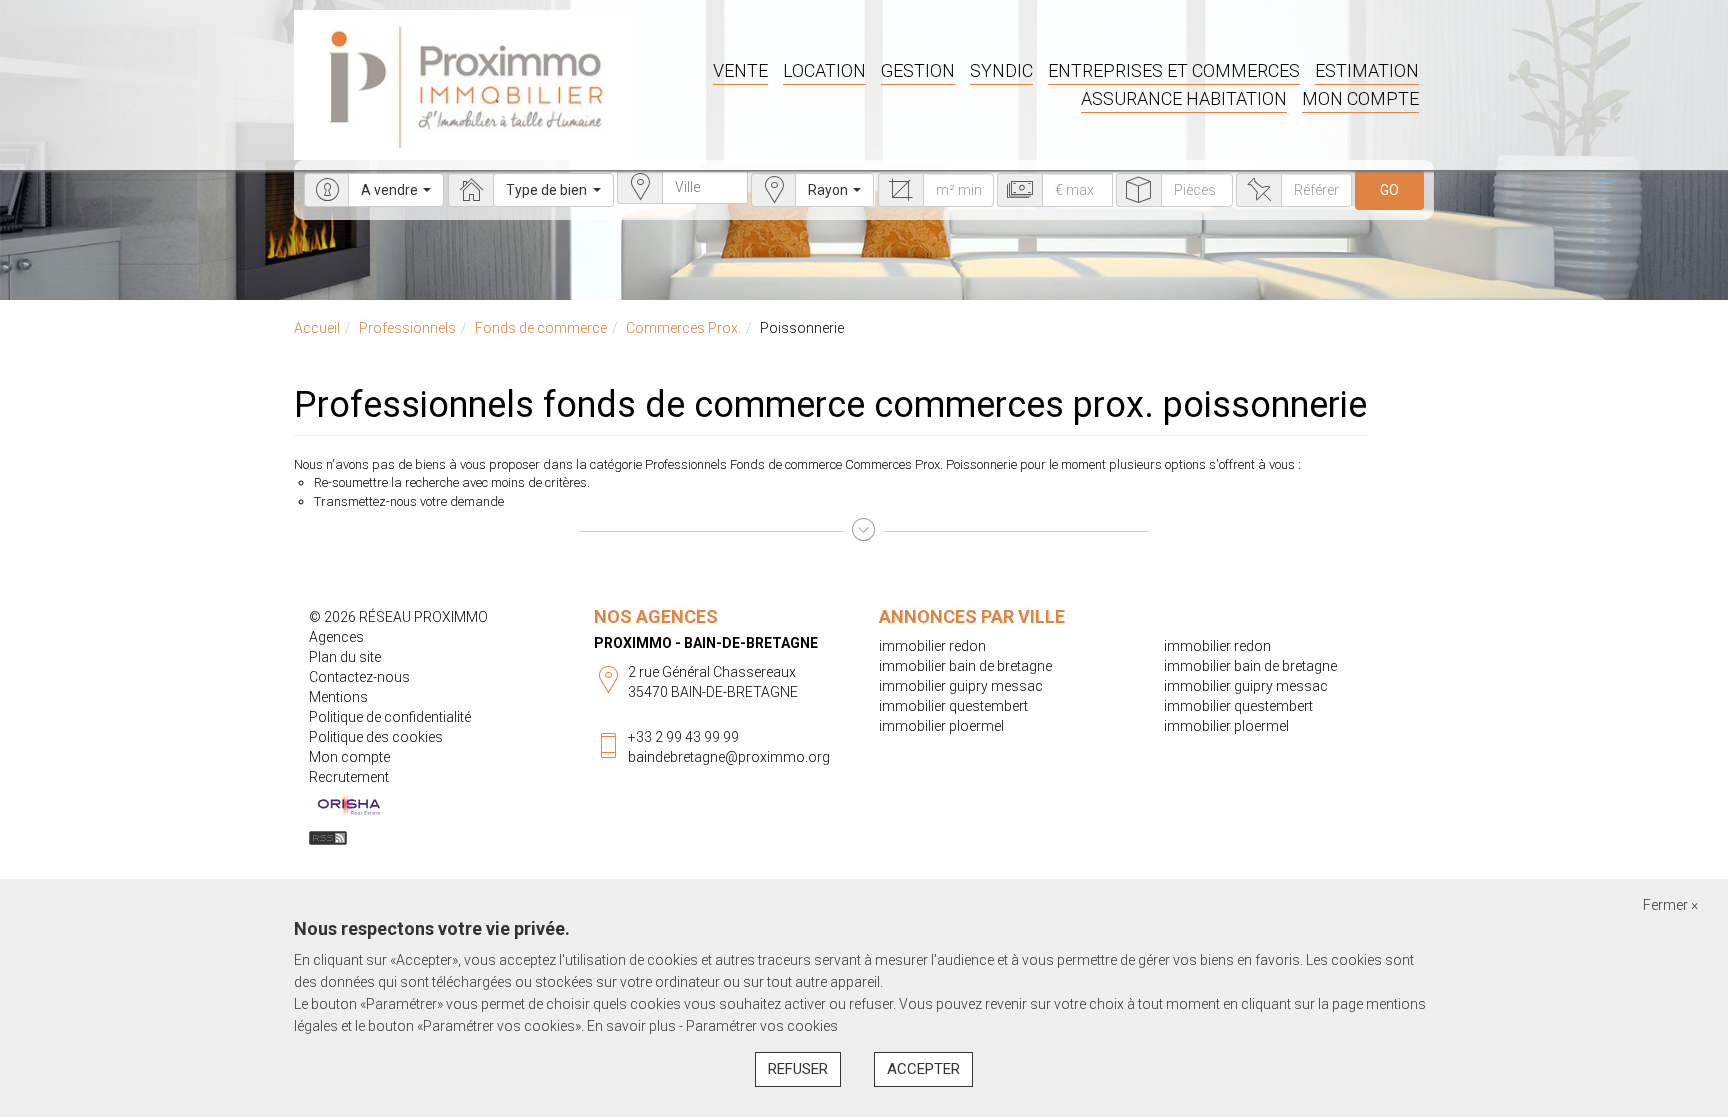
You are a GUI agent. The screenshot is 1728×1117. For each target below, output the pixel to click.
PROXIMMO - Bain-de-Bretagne (706, 643)
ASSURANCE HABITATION (1184, 98)
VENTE (740, 70)
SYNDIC (1001, 70)
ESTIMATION (1367, 70)
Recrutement (349, 777)
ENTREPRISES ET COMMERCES (1174, 70)
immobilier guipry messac (961, 686)
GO (1389, 190)
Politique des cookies (376, 737)
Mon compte (349, 757)
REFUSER (798, 1069)
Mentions (338, 697)
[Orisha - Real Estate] (349, 805)
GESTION (918, 70)
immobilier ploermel (941, 726)
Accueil (317, 328)
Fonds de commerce (541, 328)
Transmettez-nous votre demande (409, 501)
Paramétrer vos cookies (762, 1026)
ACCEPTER (923, 1069)
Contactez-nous (359, 677)
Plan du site (345, 657)
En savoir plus (633, 1026)
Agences (336, 637)
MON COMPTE (1360, 98)
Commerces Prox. (683, 328)
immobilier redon (932, 646)
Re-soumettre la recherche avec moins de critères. (452, 482)
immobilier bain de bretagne (965, 666)
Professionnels (407, 328)
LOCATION (824, 70)
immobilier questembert (953, 706)
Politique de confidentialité (390, 717)
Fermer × (1670, 905)
